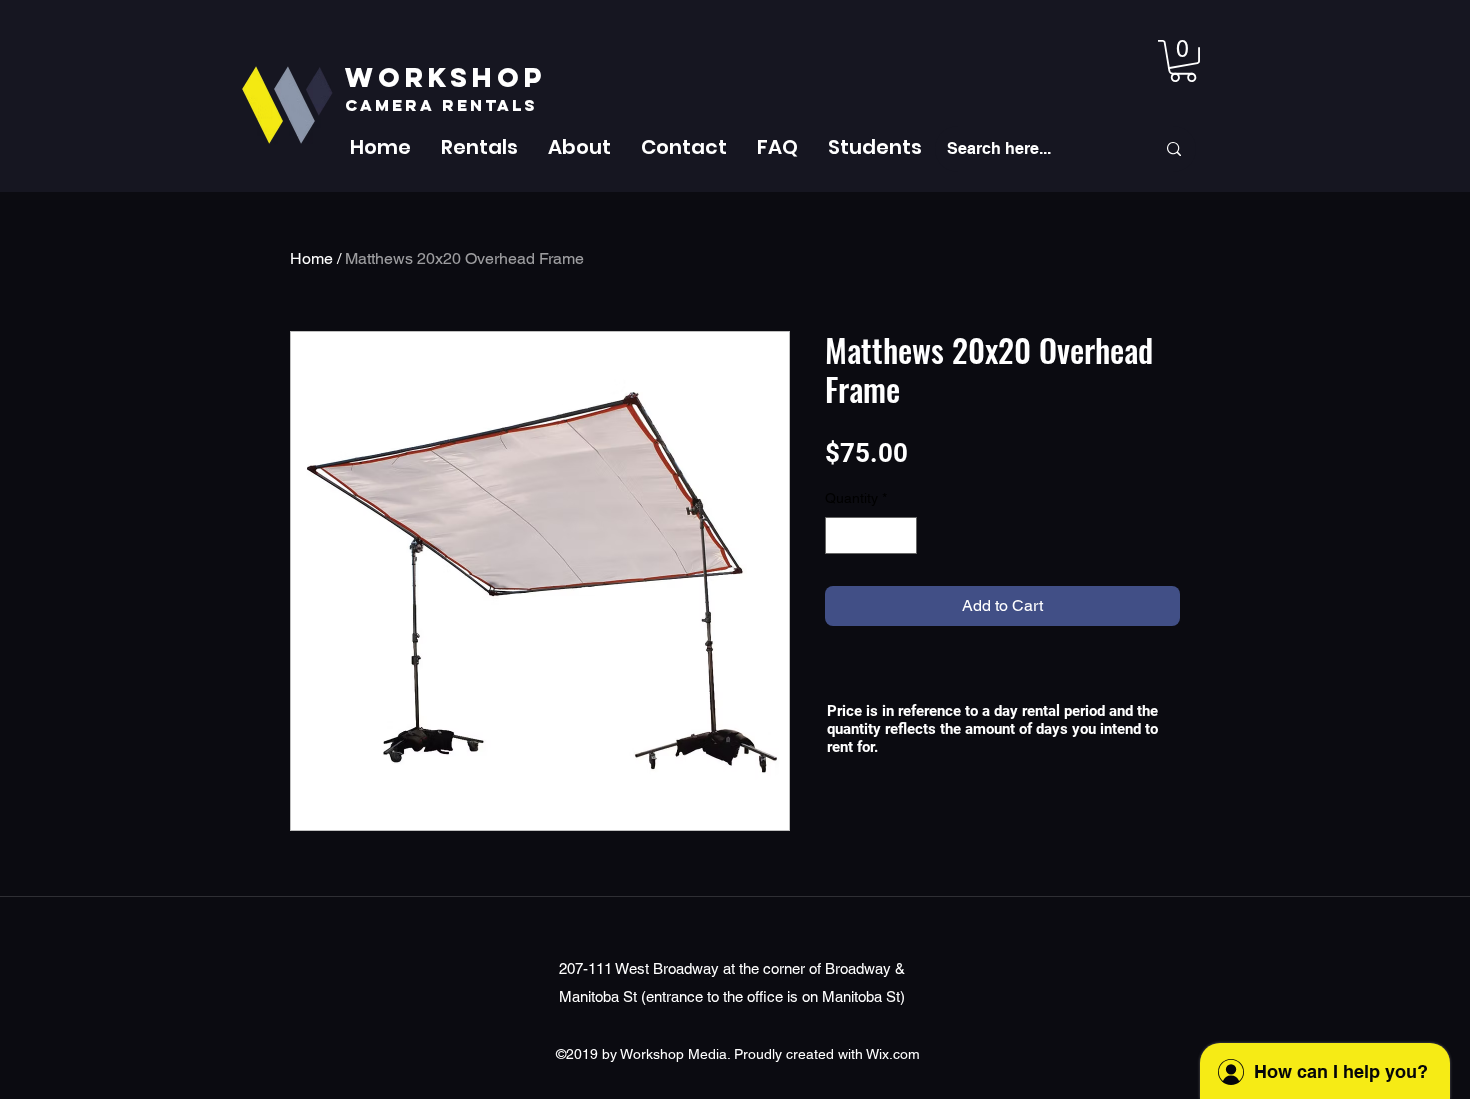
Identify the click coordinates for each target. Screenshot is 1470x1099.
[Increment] (901, 535)
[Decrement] (840, 535)
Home (311, 258)
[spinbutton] (871, 535)
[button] (479, 147)
